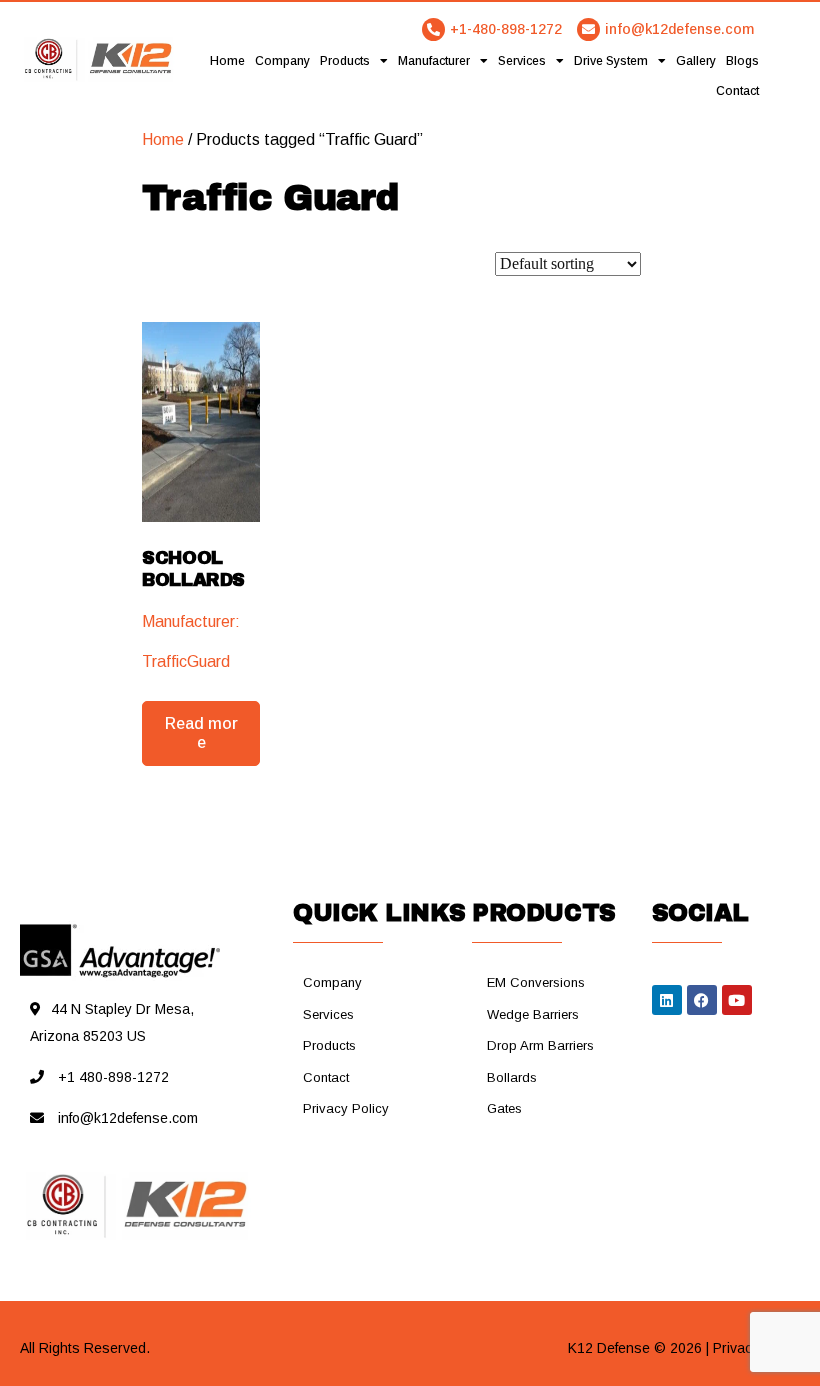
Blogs (742, 61)
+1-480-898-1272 (506, 29)
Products (345, 61)
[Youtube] (737, 1000)
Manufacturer (434, 61)
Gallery (696, 61)
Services (522, 61)
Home (227, 61)
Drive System (611, 61)
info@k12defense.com (679, 29)
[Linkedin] (667, 1000)
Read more (201, 733)
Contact (737, 91)
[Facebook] (702, 1000)
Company (282, 61)
